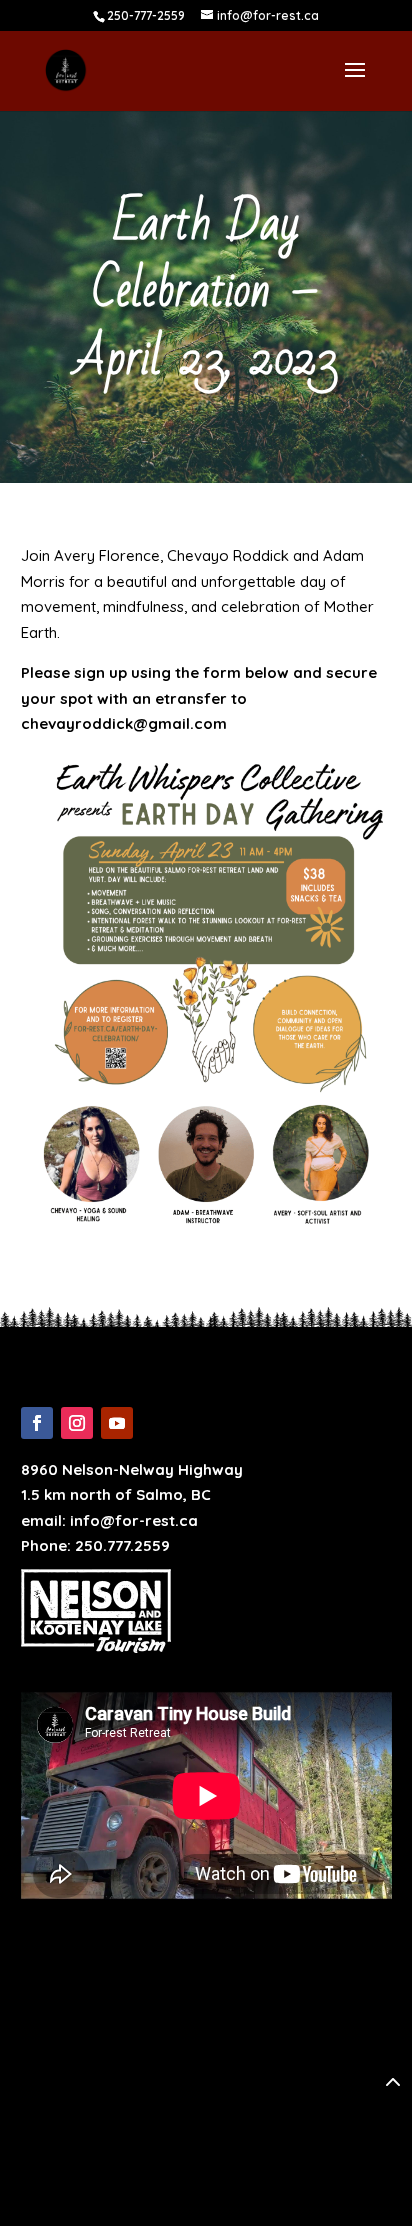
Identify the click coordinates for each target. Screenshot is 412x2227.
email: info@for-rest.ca (109, 1520)
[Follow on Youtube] (117, 1423)
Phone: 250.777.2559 (95, 1545)
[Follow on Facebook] (37, 1423)
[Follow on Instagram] (77, 1423)
